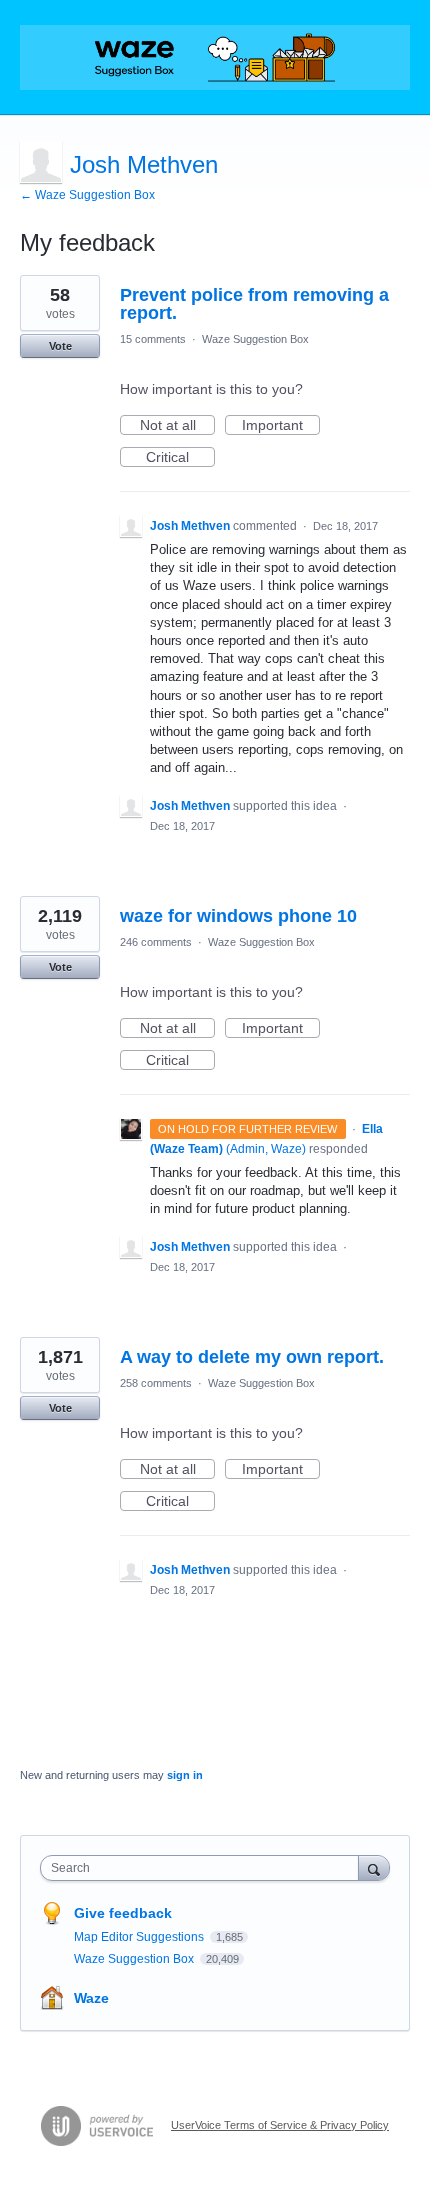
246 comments (156, 942)
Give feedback (123, 1913)
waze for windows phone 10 (238, 916)
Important (281, 426)
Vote (60, 346)
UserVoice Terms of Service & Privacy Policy (280, 2125)
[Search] (374, 1867)
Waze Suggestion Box (255, 339)
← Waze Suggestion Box (87, 195)
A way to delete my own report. (252, 1357)
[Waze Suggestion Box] (215, 57)
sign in (185, 1775)
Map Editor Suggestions (140, 1937)
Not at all (177, 426)
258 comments (156, 1383)
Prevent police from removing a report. (254, 304)
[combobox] (204, 1868)
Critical (180, 458)
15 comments (153, 339)
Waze (91, 1998)
